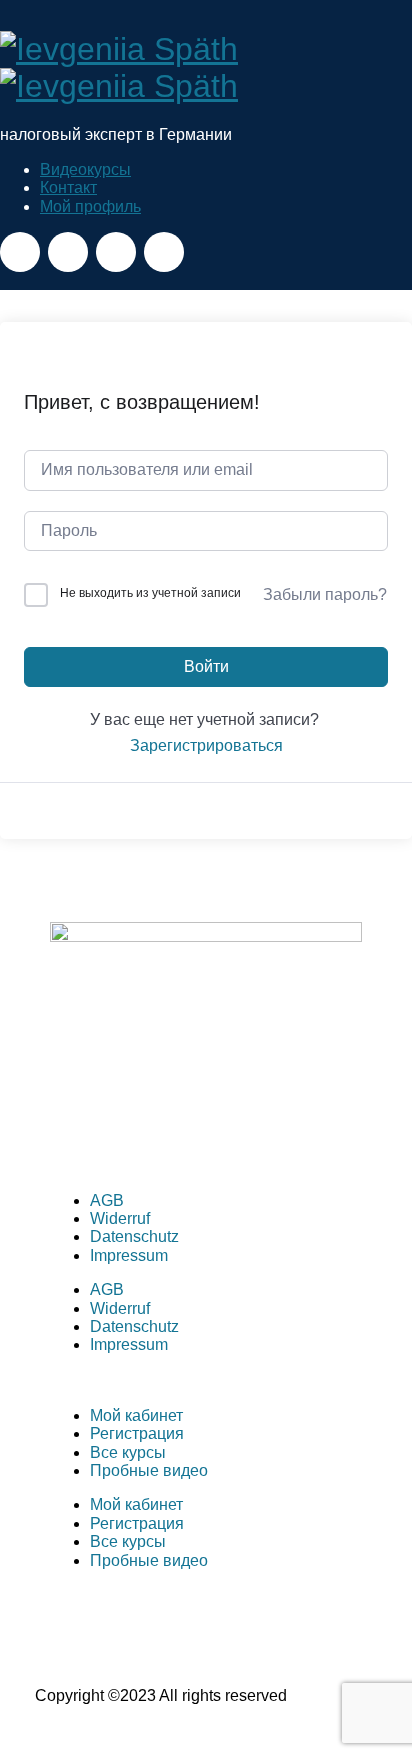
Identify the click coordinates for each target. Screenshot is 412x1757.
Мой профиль (90, 206)
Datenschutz (134, 1236)
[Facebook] (75, 1125)
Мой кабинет (136, 1415)
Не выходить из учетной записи (150, 593)
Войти (206, 666)
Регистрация (137, 1433)
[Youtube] (183, 1125)
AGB (107, 1200)
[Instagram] (129, 1125)
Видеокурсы (85, 169)
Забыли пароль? (325, 594)
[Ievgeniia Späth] (119, 67)
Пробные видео (149, 1470)
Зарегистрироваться (206, 745)
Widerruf (120, 1218)
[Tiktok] (237, 1125)
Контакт (68, 187)
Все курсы (128, 1452)
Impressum (129, 1255)
